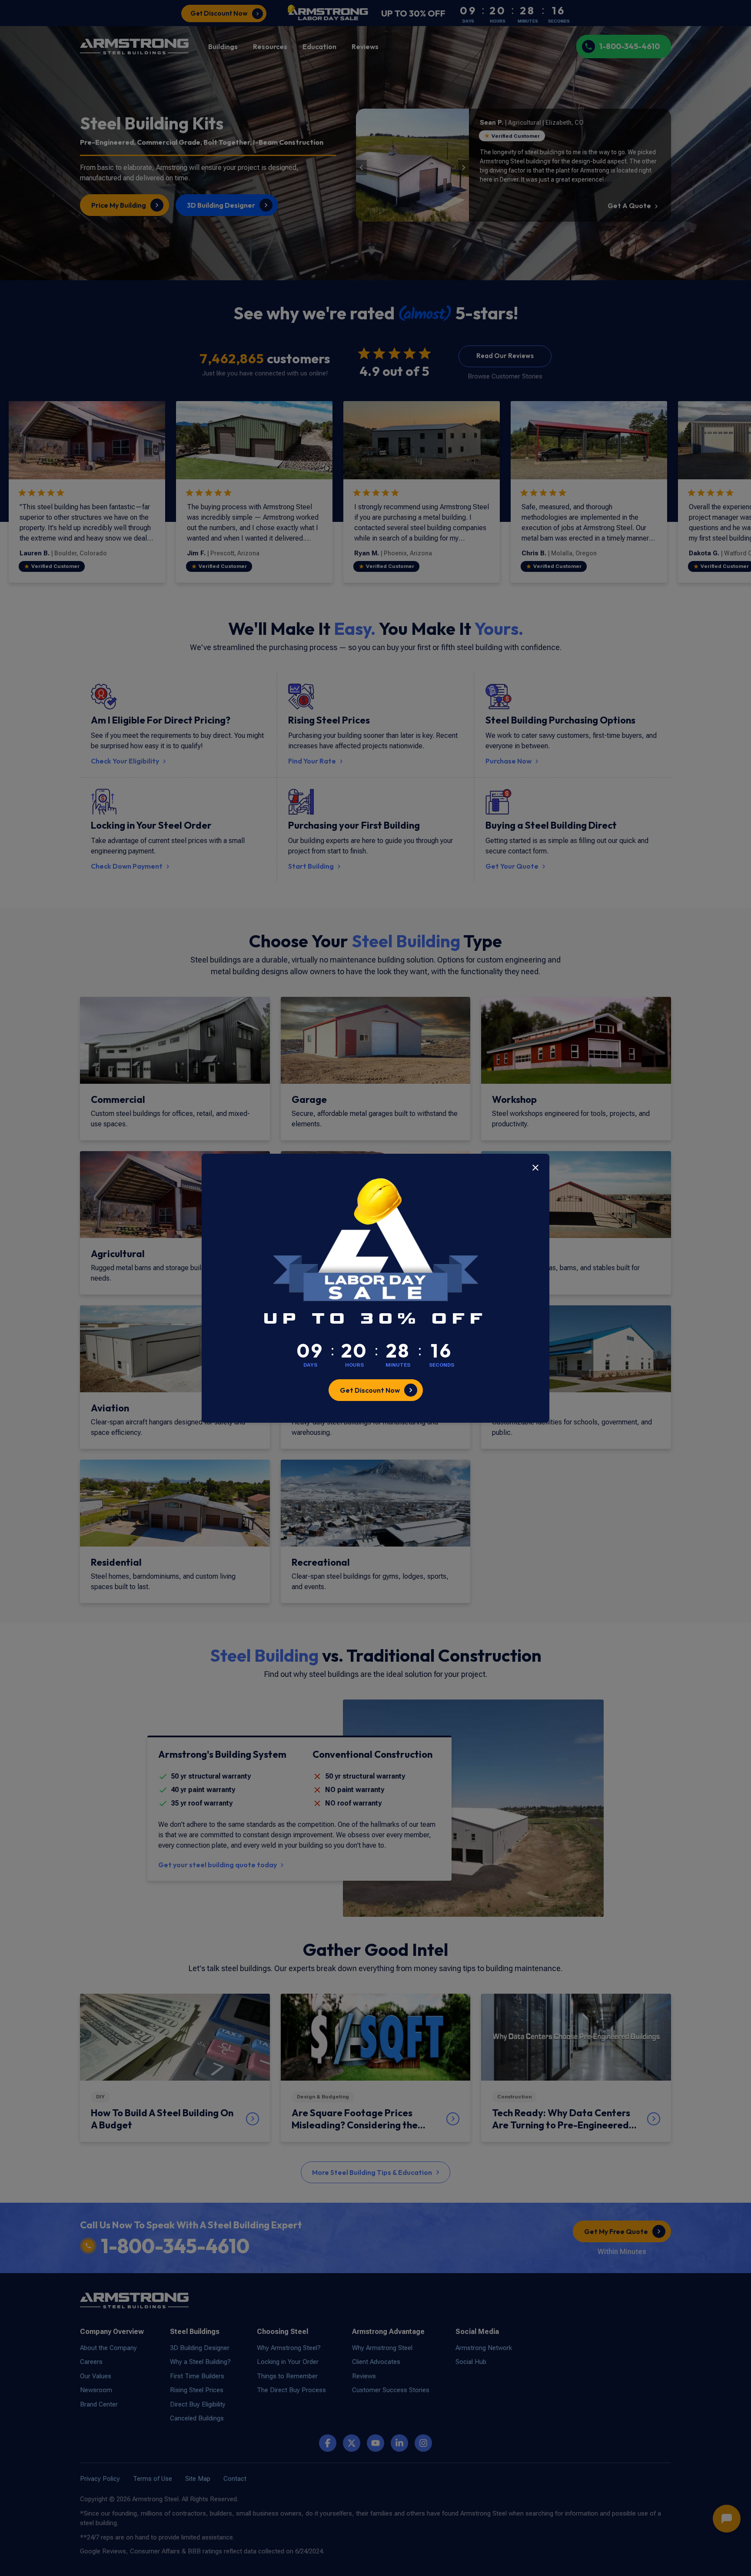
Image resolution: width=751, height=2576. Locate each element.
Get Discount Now (370, 1390)
